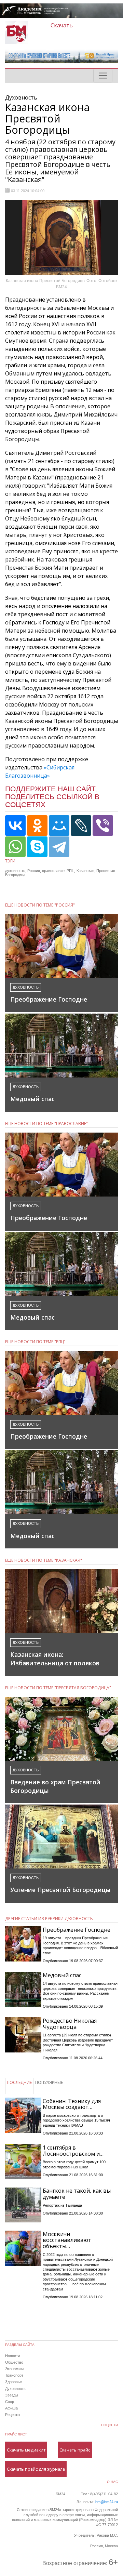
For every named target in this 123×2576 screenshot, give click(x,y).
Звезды (12, 2395)
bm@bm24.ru (107, 2502)
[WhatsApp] (15, 847)
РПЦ (71, 871)
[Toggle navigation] (103, 76)
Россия (34, 871)
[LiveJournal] (81, 825)
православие (53, 871)
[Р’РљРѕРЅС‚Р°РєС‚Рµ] (15, 825)
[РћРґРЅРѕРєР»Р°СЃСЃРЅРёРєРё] (37, 825)
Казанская (85, 871)
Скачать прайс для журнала (36, 2469)
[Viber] (103, 825)
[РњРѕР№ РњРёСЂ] (59, 825)
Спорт (10, 2402)
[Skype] (37, 847)
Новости (12, 2356)
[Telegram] (59, 847)
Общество (14, 2362)
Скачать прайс (75, 2450)
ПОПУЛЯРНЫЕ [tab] (49, 2082)
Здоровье (13, 2382)
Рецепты (13, 2415)
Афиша (11, 2408)
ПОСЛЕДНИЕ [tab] (19, 2082)
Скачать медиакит (26, 2450)
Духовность (15, 2389)
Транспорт (14, 2375)
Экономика (15, 2369)
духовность (15, 871)
